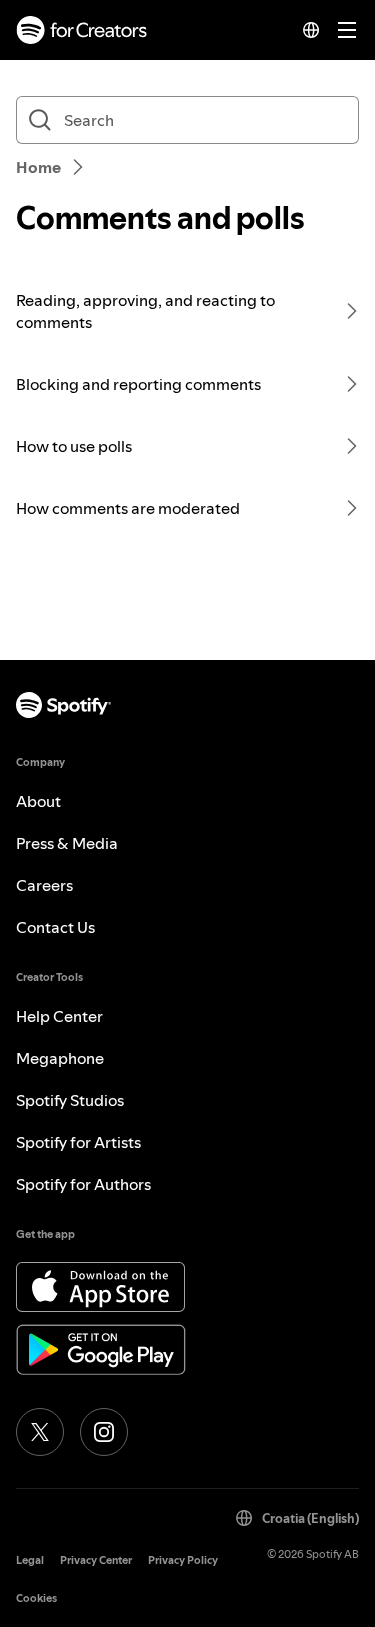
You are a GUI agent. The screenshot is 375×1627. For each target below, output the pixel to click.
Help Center (59, 1016)
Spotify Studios (70, 1100)
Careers (44, 885)
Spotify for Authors (83, 1184)
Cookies (36, 1598)
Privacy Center (96, 1560)
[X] (40, 1432)
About (38, 801)
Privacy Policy (183, 1560)
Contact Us (55, 927)
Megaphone (60, 1058)
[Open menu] (347, 30)
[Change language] (311, 30)
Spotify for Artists (78, 1142)
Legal (30, 1560)
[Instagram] (104, 1432)
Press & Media (67, 843)
